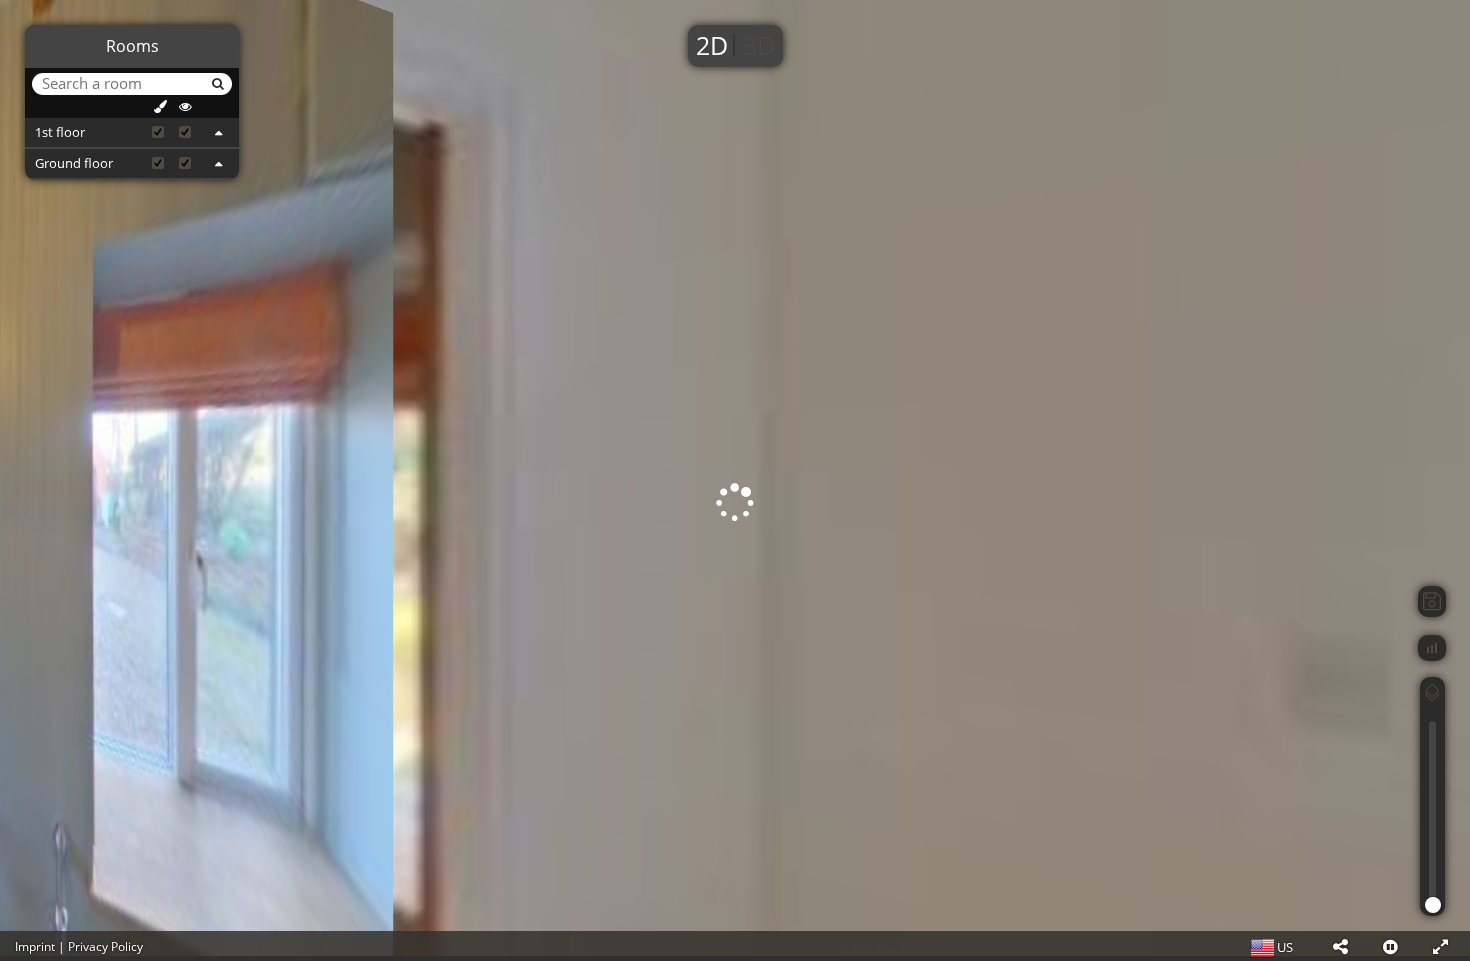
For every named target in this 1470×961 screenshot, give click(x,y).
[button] (1340, 946)
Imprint (35, 946)
